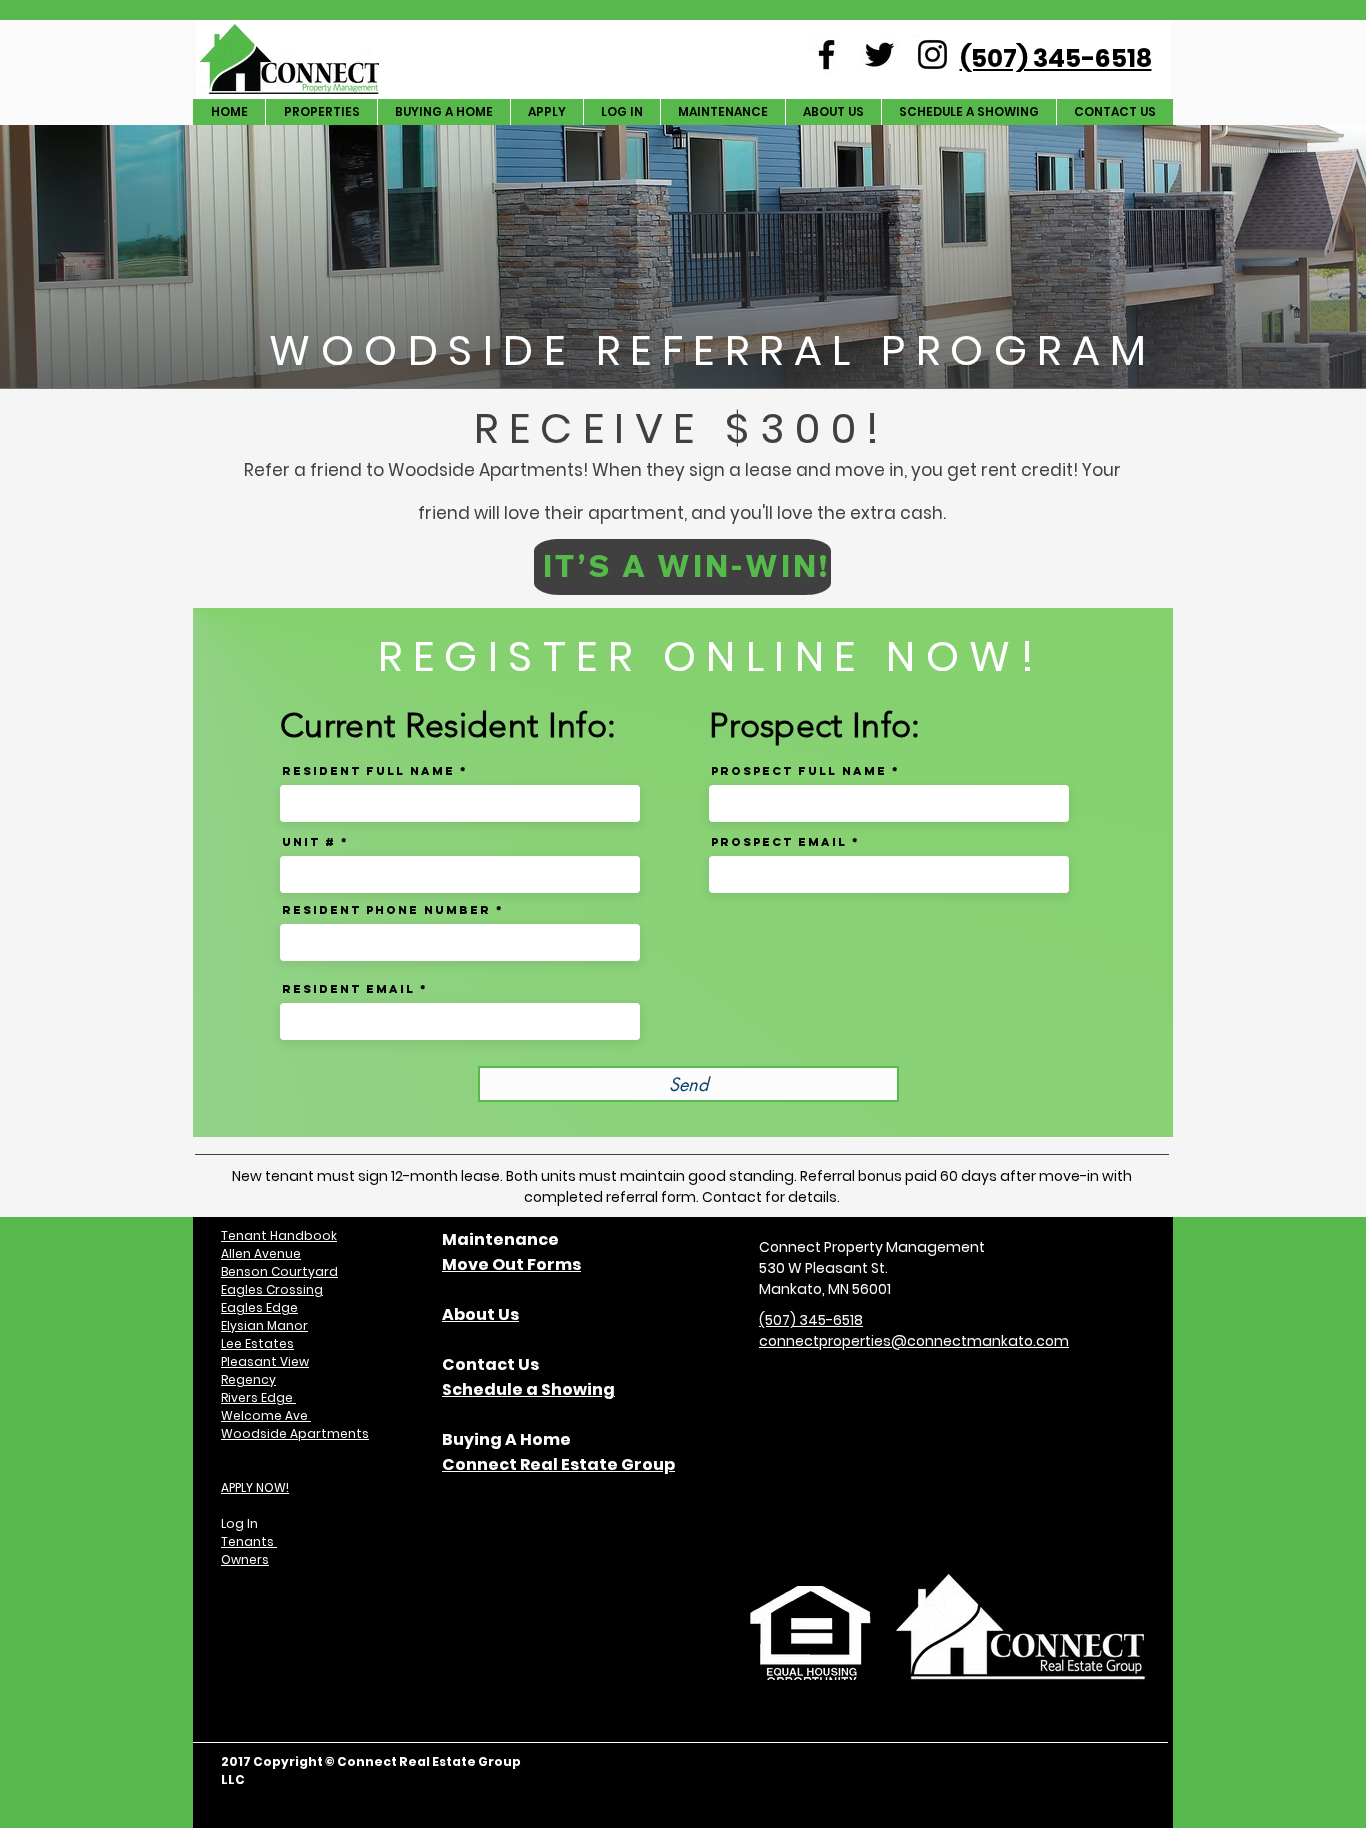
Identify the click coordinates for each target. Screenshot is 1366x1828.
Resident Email (348, 989)
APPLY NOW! (255, 1487)
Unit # (309, 842)
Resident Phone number (386, 910)
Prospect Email (779, 842)
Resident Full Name (368, 771)
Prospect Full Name (799, 771)
